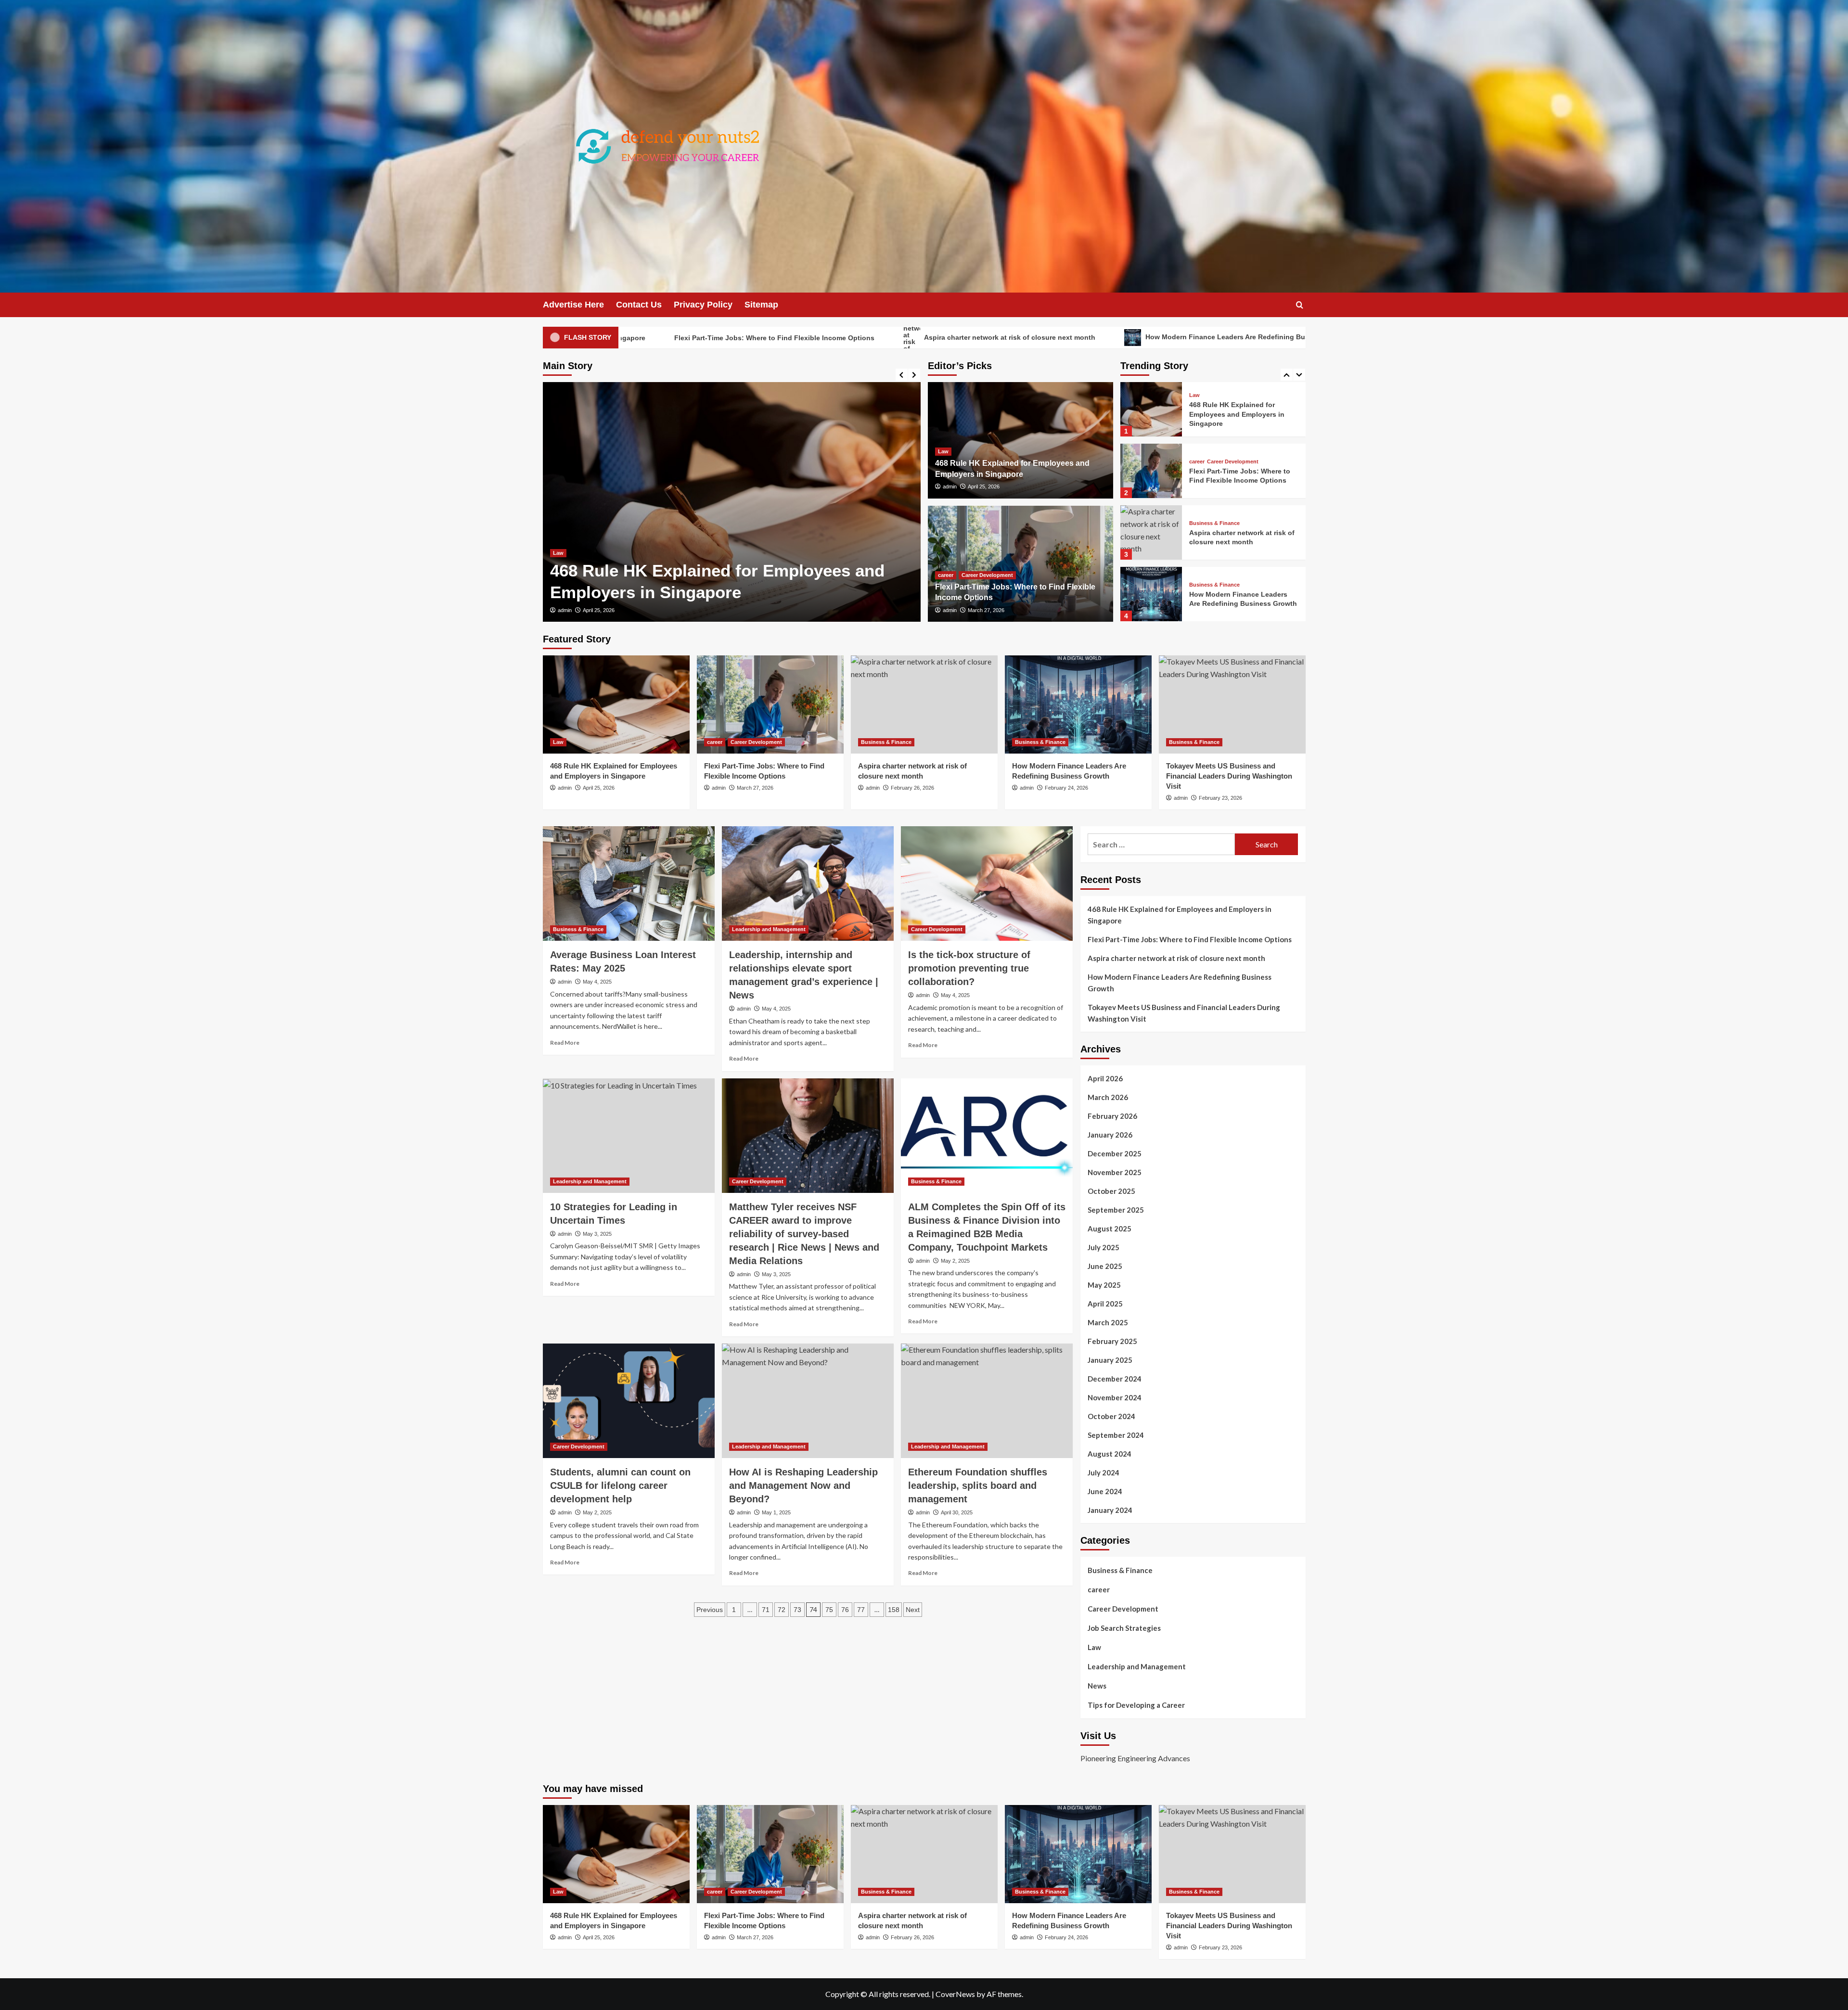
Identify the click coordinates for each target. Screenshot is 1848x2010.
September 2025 (1116, 1210)
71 (766, 1610)
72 (782, 1610)
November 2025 (1115, 1172)
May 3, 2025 (597, 1234)
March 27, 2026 (601, 610)
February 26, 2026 (912, 788)
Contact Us (639, 305)
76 (845, 1610)
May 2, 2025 (955, 1261)
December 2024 (1115, 1379)
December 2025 (1115, 1153)
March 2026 (1108, 1097)
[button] (1300, 305)
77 (861, 1610)
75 (829, 1610)
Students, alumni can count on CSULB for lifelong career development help (620, 1485)
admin (565, 610)
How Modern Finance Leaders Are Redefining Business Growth (1034, 337)
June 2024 (1105, 1491)
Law (943, 451)
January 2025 (1110, 1360)
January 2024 (1110, 1510)
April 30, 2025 (957, 1512)
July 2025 (1104, 1247)
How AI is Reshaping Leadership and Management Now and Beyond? (803, 1485)
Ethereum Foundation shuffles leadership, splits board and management (978, 1485)
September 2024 (1116, 1435)
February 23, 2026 (1220, 798)
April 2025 (1105, 1304)
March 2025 (1108, 1322)
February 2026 (1112, 1116)
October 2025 (1111, 1191)
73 (797, 1610)
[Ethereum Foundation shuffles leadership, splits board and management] (987, 1401)
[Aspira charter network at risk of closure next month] (1151, 471)
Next (913, 1610)
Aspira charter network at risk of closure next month (795, 337)
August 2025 (1110, 1229)
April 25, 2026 (984, 486)
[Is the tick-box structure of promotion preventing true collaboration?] (987, 883)
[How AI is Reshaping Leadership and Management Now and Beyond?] (808, 1401)
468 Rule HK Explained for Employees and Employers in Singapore (1180, 915)
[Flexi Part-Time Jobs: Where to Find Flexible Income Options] (732, 502)
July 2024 (1104, 1472)
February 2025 (1112, 1341)
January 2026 (1110, 1135)
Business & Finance (1214, 462)
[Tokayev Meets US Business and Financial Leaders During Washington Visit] (1151, 594)
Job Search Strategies (1124, 1628)
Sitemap (761, 305)
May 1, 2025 (776, 1512)
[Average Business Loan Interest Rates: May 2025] (629, 883)
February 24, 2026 (1066, 788)
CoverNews (955, 1994)
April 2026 (1105, 1078)
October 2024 (1111, 1416)
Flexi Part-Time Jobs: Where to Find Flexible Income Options (1190, 939)
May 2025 (1104, 1285)
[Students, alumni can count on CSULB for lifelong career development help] (629, 1401)
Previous (710, 1610)
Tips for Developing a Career (1136, 1705)
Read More (565, 1043)
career (561, 553)
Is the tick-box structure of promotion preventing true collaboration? (969, 968)
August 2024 (1110, 1454)
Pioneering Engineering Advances (1135, 1758)
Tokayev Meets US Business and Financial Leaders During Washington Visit (1313, 337)
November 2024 (1115, 1397)
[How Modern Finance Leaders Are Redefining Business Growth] (1151, 532)
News (1097, 1686)
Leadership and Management (769, 929)
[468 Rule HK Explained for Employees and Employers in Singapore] (616, 704)
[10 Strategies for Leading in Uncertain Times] (629, 1136)
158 (894, 1610)
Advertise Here (573, 305)
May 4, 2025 (597, 982)
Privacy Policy (703, 305)
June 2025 (1105, 1266)
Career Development (602, 553)
